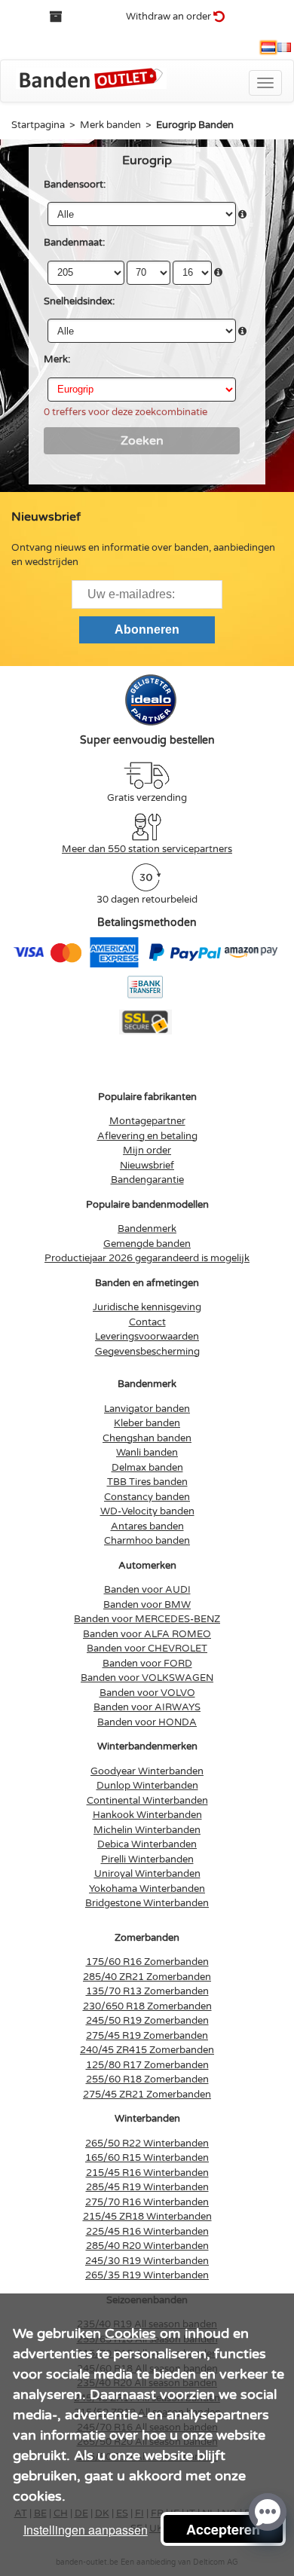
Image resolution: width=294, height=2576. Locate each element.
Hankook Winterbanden (147, 1815)
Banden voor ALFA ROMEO (147, 1634)
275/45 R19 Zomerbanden (147, 2036)
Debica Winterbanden (147, 1844)
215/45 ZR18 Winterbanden (147, 2217)
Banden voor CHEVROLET (147, 1649)
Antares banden (147, 1526)
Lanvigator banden (147, 1409)
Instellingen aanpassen (86, 2530)
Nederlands (268, 47)
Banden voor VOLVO (147, 1693)
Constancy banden (147, 1497)
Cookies (130, 2333)
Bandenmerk (147, 1229)
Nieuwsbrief (147, 1166)
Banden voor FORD (147, 1664)
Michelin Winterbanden (147, 1830)
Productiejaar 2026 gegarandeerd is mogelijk (147, 1258)
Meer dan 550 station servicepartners (147, 849)
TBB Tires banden (147, 1482)
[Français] (284, 47)
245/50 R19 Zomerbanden (147, 2021)
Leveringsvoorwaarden (147, 1337)
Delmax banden (147, 1468)
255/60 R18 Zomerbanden (147, 2079)
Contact (147, 1322)
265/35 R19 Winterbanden (147, 2275)
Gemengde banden (147, 1244)
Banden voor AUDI (147, 1590)
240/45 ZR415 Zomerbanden (147, 2050)
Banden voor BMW (147, 1605)
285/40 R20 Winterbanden (147, 2246)
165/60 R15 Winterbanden (147, 2158)
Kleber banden (147, 1423)
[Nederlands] (268, 47)
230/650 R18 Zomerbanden (147, 2006)
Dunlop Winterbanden (147, 1786)
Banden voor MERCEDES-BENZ (147, 1619)
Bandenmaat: (74, 243)
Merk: (57, 359)
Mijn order (147, 1150)
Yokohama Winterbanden (147, 1889)
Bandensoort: (75, 185)
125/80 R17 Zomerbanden (147, 2065)
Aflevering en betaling (147, 1136)
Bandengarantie (147, 1180)
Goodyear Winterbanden (147, 1771)
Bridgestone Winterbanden (147, 1903)
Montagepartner (147, 1121)
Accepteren (223, 2529)
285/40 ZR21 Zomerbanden (147, 1977)
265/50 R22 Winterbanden (147, 2144)
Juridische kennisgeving (147, 1307)
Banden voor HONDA (147, 1722)
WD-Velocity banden (147, 1511)
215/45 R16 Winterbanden (147, 2173)
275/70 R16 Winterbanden (147, 2202)
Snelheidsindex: (79, 301)
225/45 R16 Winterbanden (147, 2232)
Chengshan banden (147, 1438)
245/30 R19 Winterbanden (147, 2261)
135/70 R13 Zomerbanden (147, 1991)
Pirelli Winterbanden (147, 1859)
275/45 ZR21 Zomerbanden (147, 2095)
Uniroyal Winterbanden (147, 1874)
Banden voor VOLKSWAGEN (147, 1678)
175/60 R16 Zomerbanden (147, 1962)
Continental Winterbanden (147, 1801)
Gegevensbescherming (147, 1352)
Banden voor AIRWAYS (147, 1707)
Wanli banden (147, 1453)
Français (284, 47)
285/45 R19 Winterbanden (147, 2187)
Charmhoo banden (147, 1541)
